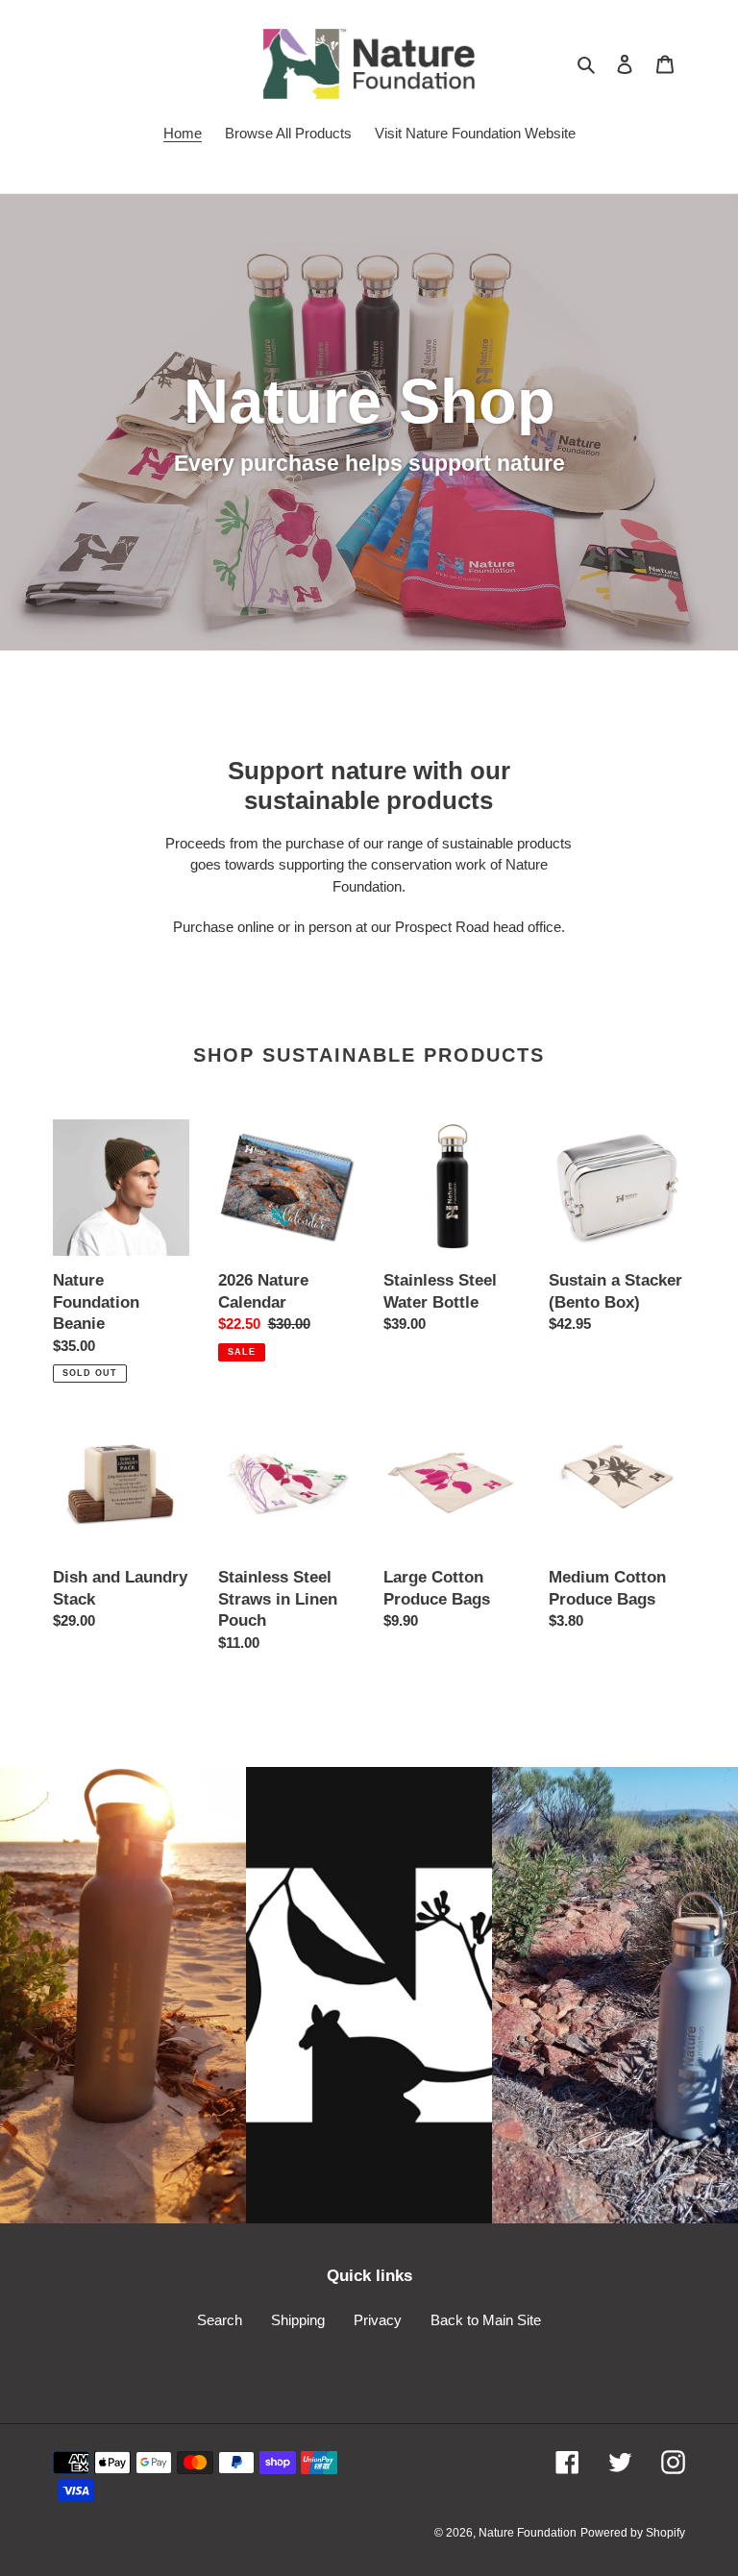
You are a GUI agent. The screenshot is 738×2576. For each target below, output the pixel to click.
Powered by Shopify (633, 2533)
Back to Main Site (486, 2320)
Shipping (298, 2320)
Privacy (378, 2320)
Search (220, 2320)
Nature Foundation (528, 2533)
